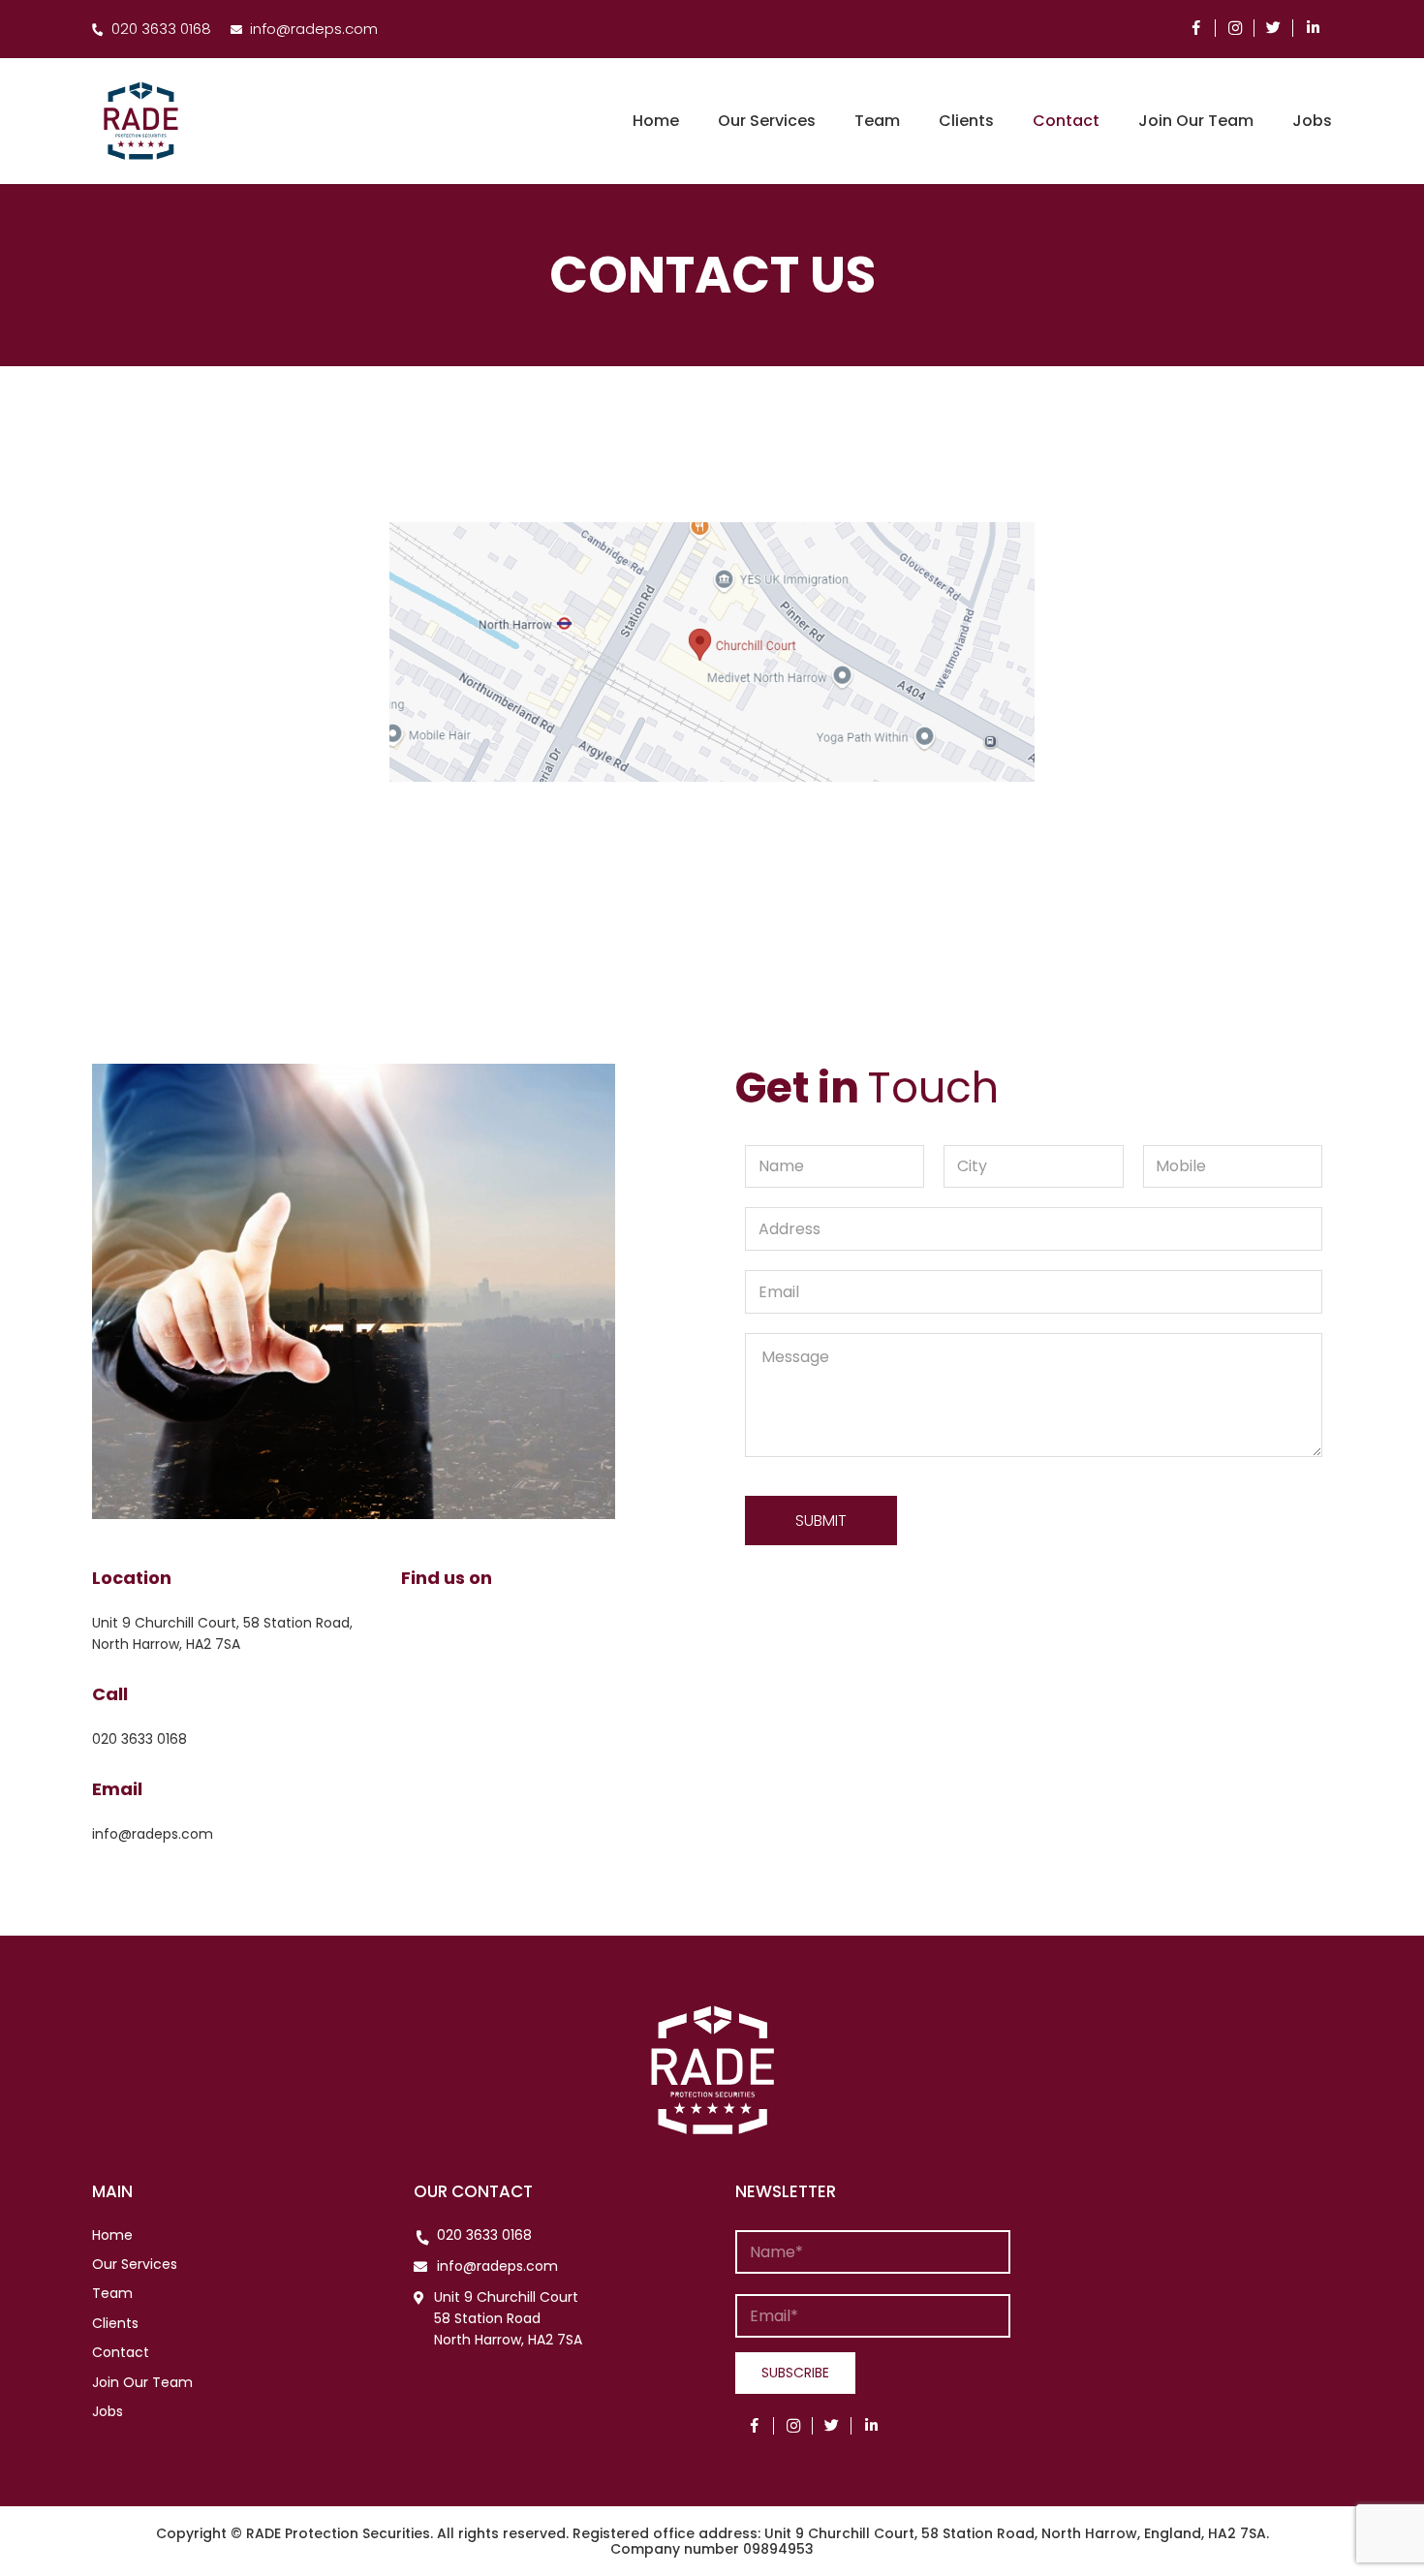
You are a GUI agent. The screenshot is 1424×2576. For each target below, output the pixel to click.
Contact (121, 2352)
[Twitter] (1274, 28)
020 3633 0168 (484, 2235)
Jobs (108, 2411)
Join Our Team (142, 2382)
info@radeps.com (497, 2266)
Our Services (135, 2264)
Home (112, 2235)
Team (112, 2293)
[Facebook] (1196, 28)
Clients (115, 2323)
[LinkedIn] (1313, 28)
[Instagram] (1235, 28)
